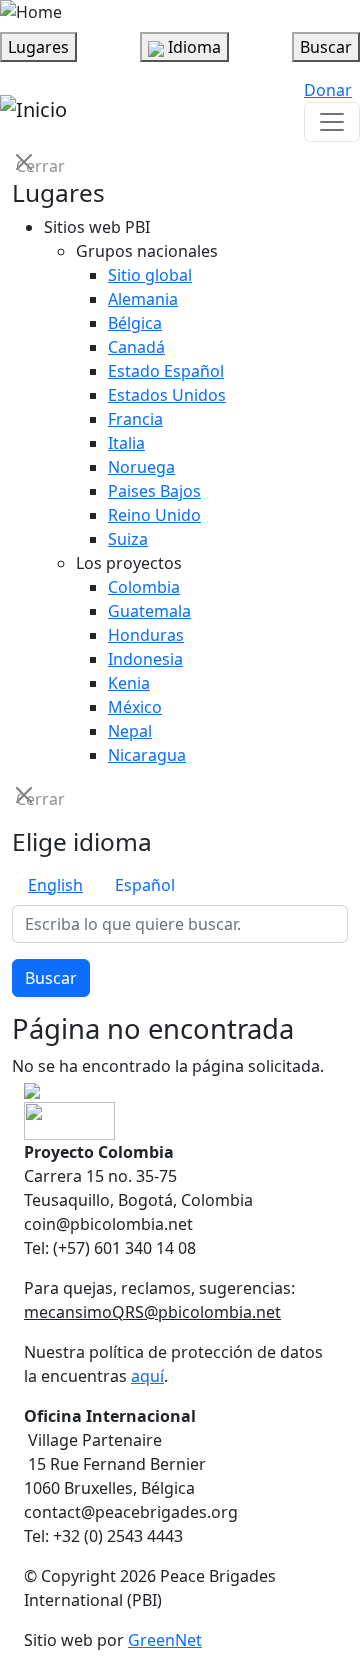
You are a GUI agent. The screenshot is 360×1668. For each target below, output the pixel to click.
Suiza (128, 539)
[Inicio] (33, 110)
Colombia (144, 587)
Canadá (136, 347)
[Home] (31, 12)
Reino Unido (154, 515)
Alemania (143, 299)
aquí (147, 1376)
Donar (328, 90)
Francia (135, 419)
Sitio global (150, 275)
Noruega (141, 467)
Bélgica (135, 323)
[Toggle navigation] (332, 122)
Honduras (146, 635)
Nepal (130, 731)
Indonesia (145, 659)
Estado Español (166, 371)
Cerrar (26, 164)
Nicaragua (147, 755)
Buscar (51, 978)
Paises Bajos (154, 491)
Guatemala (149, 611)
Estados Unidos (167, 395)
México (135, 707)
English (55, 885)
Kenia (129, 683)
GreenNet (165, 1640)
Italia (126, 443)
